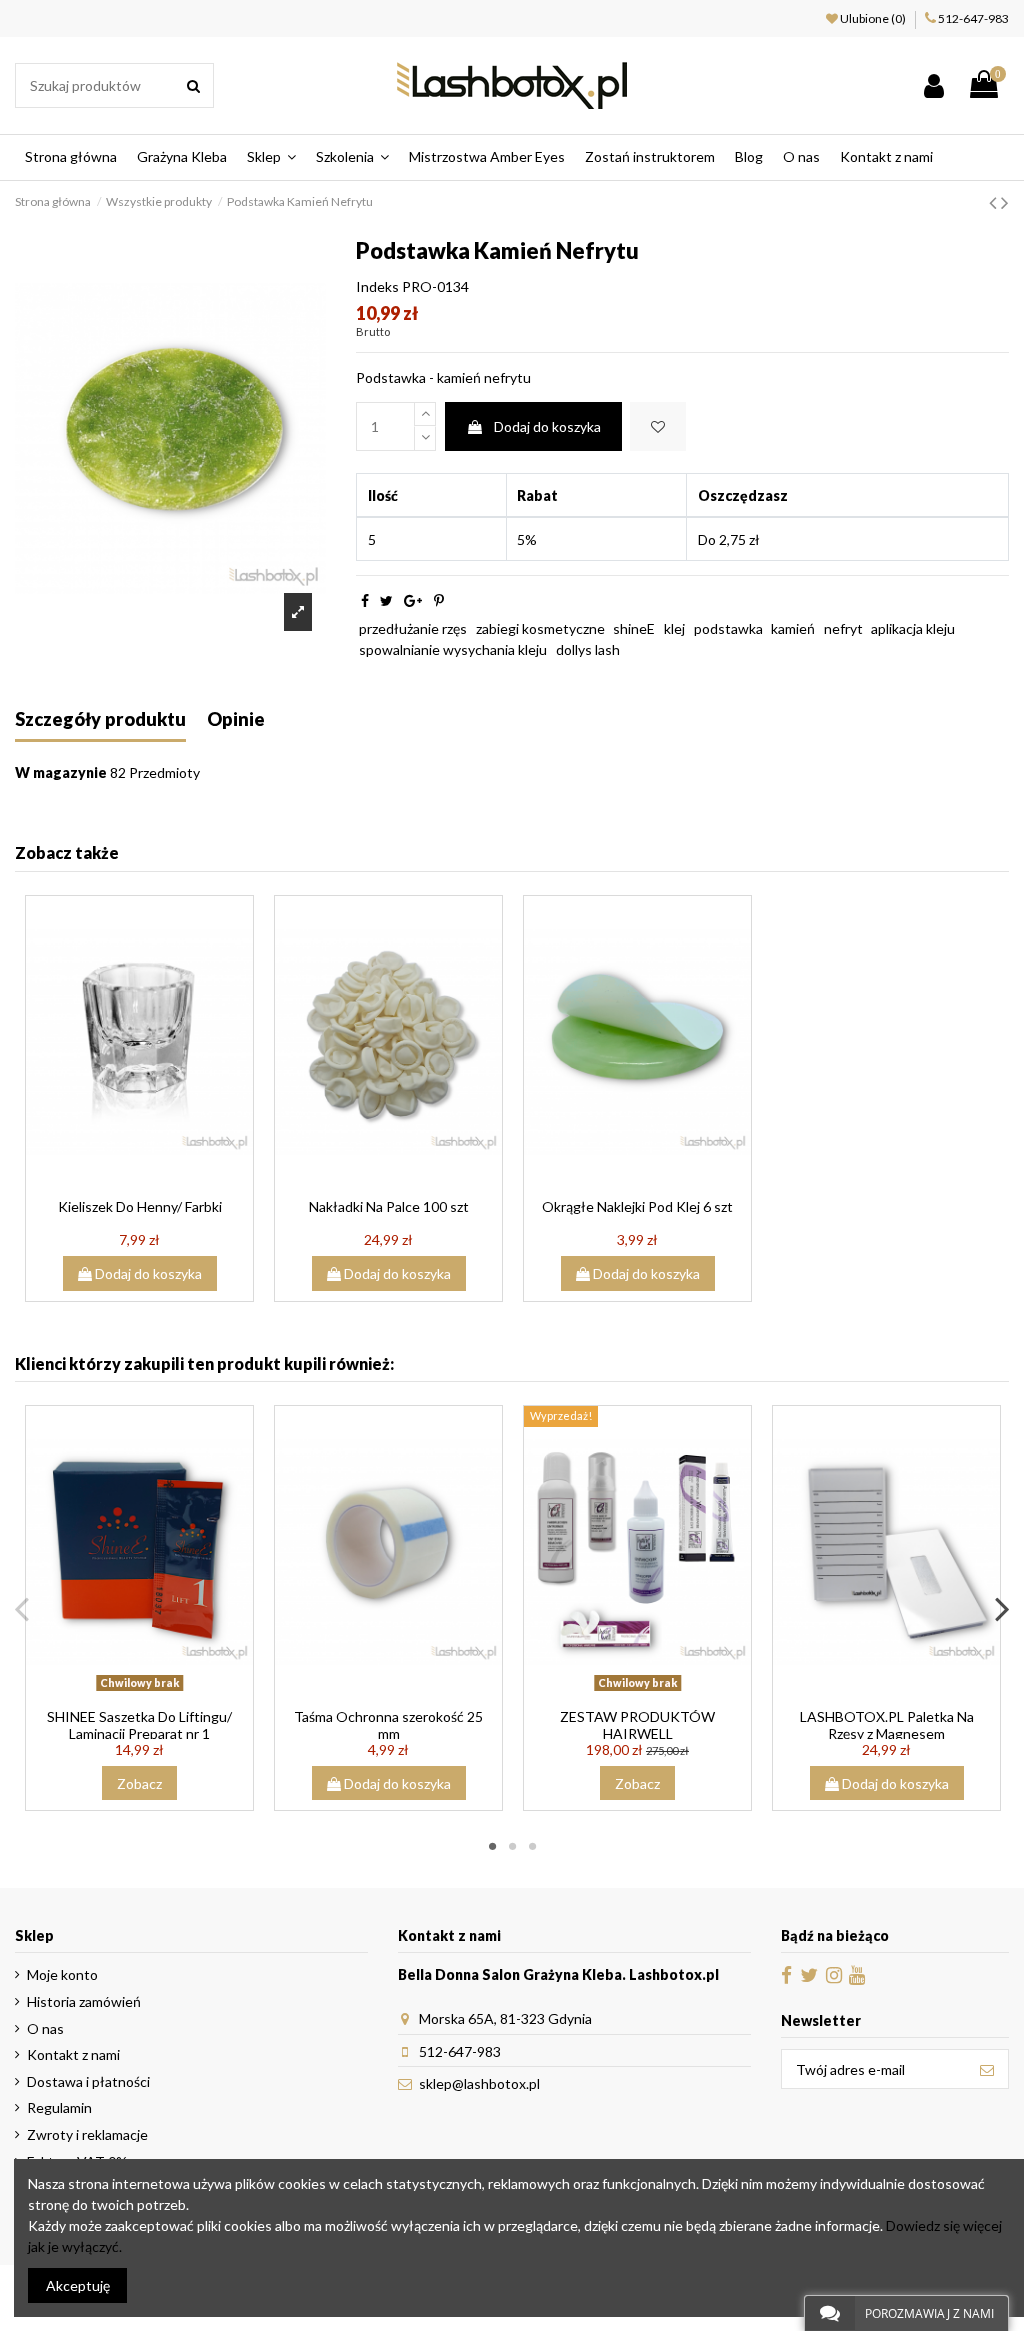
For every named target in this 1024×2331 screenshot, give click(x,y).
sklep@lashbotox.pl (479, 2083)
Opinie (236, 719)
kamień (793, 628)
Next (1001, 1608)
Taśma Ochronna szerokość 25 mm (388, 1725)
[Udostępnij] (365, 600)
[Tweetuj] (386, 600)
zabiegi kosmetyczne (540, 628)
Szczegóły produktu (100, 719)
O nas (45, 2028)
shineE (634, 628)
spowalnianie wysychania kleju (453, 649)
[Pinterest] (439, 600)
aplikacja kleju (913, 628)
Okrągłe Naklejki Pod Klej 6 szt (637, 1206)
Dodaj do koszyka (547, 426)
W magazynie (61, 772)
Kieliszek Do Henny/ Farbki (140, 1206)
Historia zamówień (84, 2001)
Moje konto (62, 1974)
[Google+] (413, 600)
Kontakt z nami (73, 2054)
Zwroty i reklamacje (87, 2134)
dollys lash (588, 649)
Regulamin (59, 2107)
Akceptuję (78, 2285)
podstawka (728, 628)
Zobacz (139, 1783)
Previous (22, 1608)
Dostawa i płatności (88, 2081)
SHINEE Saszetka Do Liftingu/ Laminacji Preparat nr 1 (139, 1725)
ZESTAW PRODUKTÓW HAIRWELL (637, 1725)
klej (674, 628)
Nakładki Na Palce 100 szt (389, 1206)
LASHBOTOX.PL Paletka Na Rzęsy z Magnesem (887, 1725)
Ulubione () (873, 18)
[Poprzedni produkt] (995, 201)
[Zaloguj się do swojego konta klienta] (934, 85)
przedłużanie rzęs (413, 628)
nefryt (843, 628)
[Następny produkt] (1005, 201)
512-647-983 (973, 18)
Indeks (377, 286)
